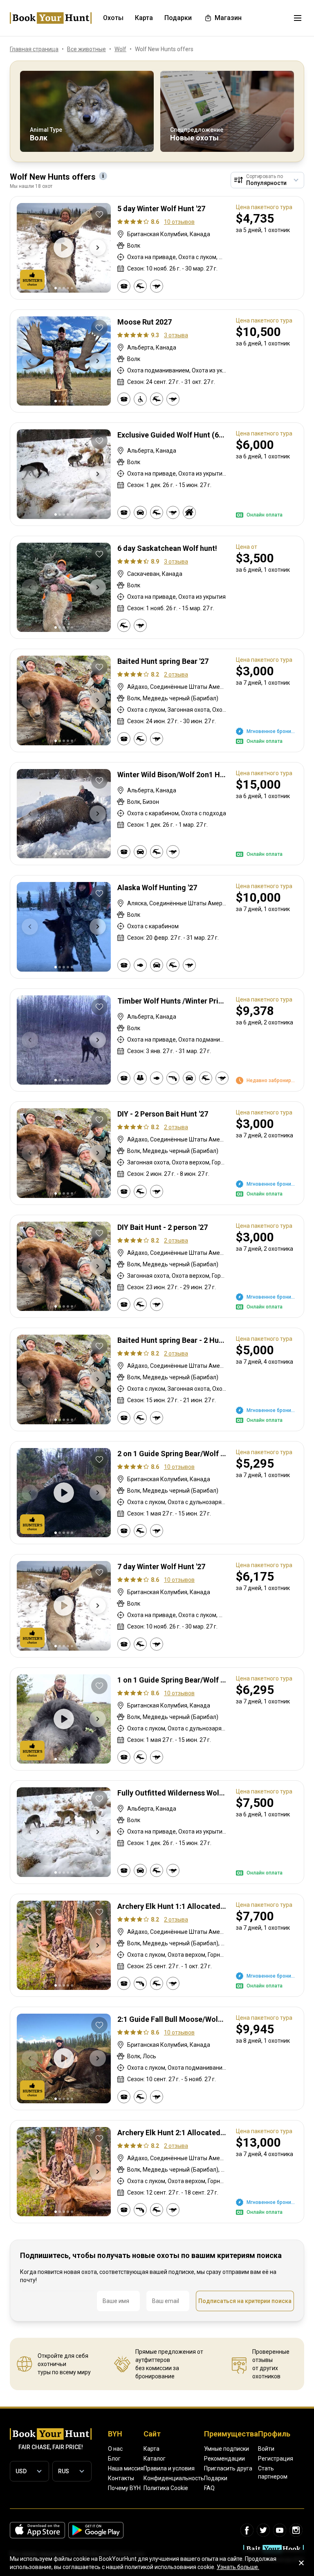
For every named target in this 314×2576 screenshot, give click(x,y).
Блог (114, 2459)
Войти (266, 2449)
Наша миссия (126, 2468)
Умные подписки (227, 2449)
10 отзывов (179, 222)
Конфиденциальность (174, 2478)
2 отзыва (176, 674)
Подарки (216, 2478)
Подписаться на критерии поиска (245, 2301)
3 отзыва (176, 335)
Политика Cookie (166, 2488)
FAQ (209, 2488)
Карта (151, 2449)
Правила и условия (169, 2468)
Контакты (121, 2478)
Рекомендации (224, 2459)
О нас (115, 2449)
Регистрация (276, 2459)
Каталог (155, 2459)
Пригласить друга (228, 2468)
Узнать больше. (238, 2567)
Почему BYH (124, 2488)
